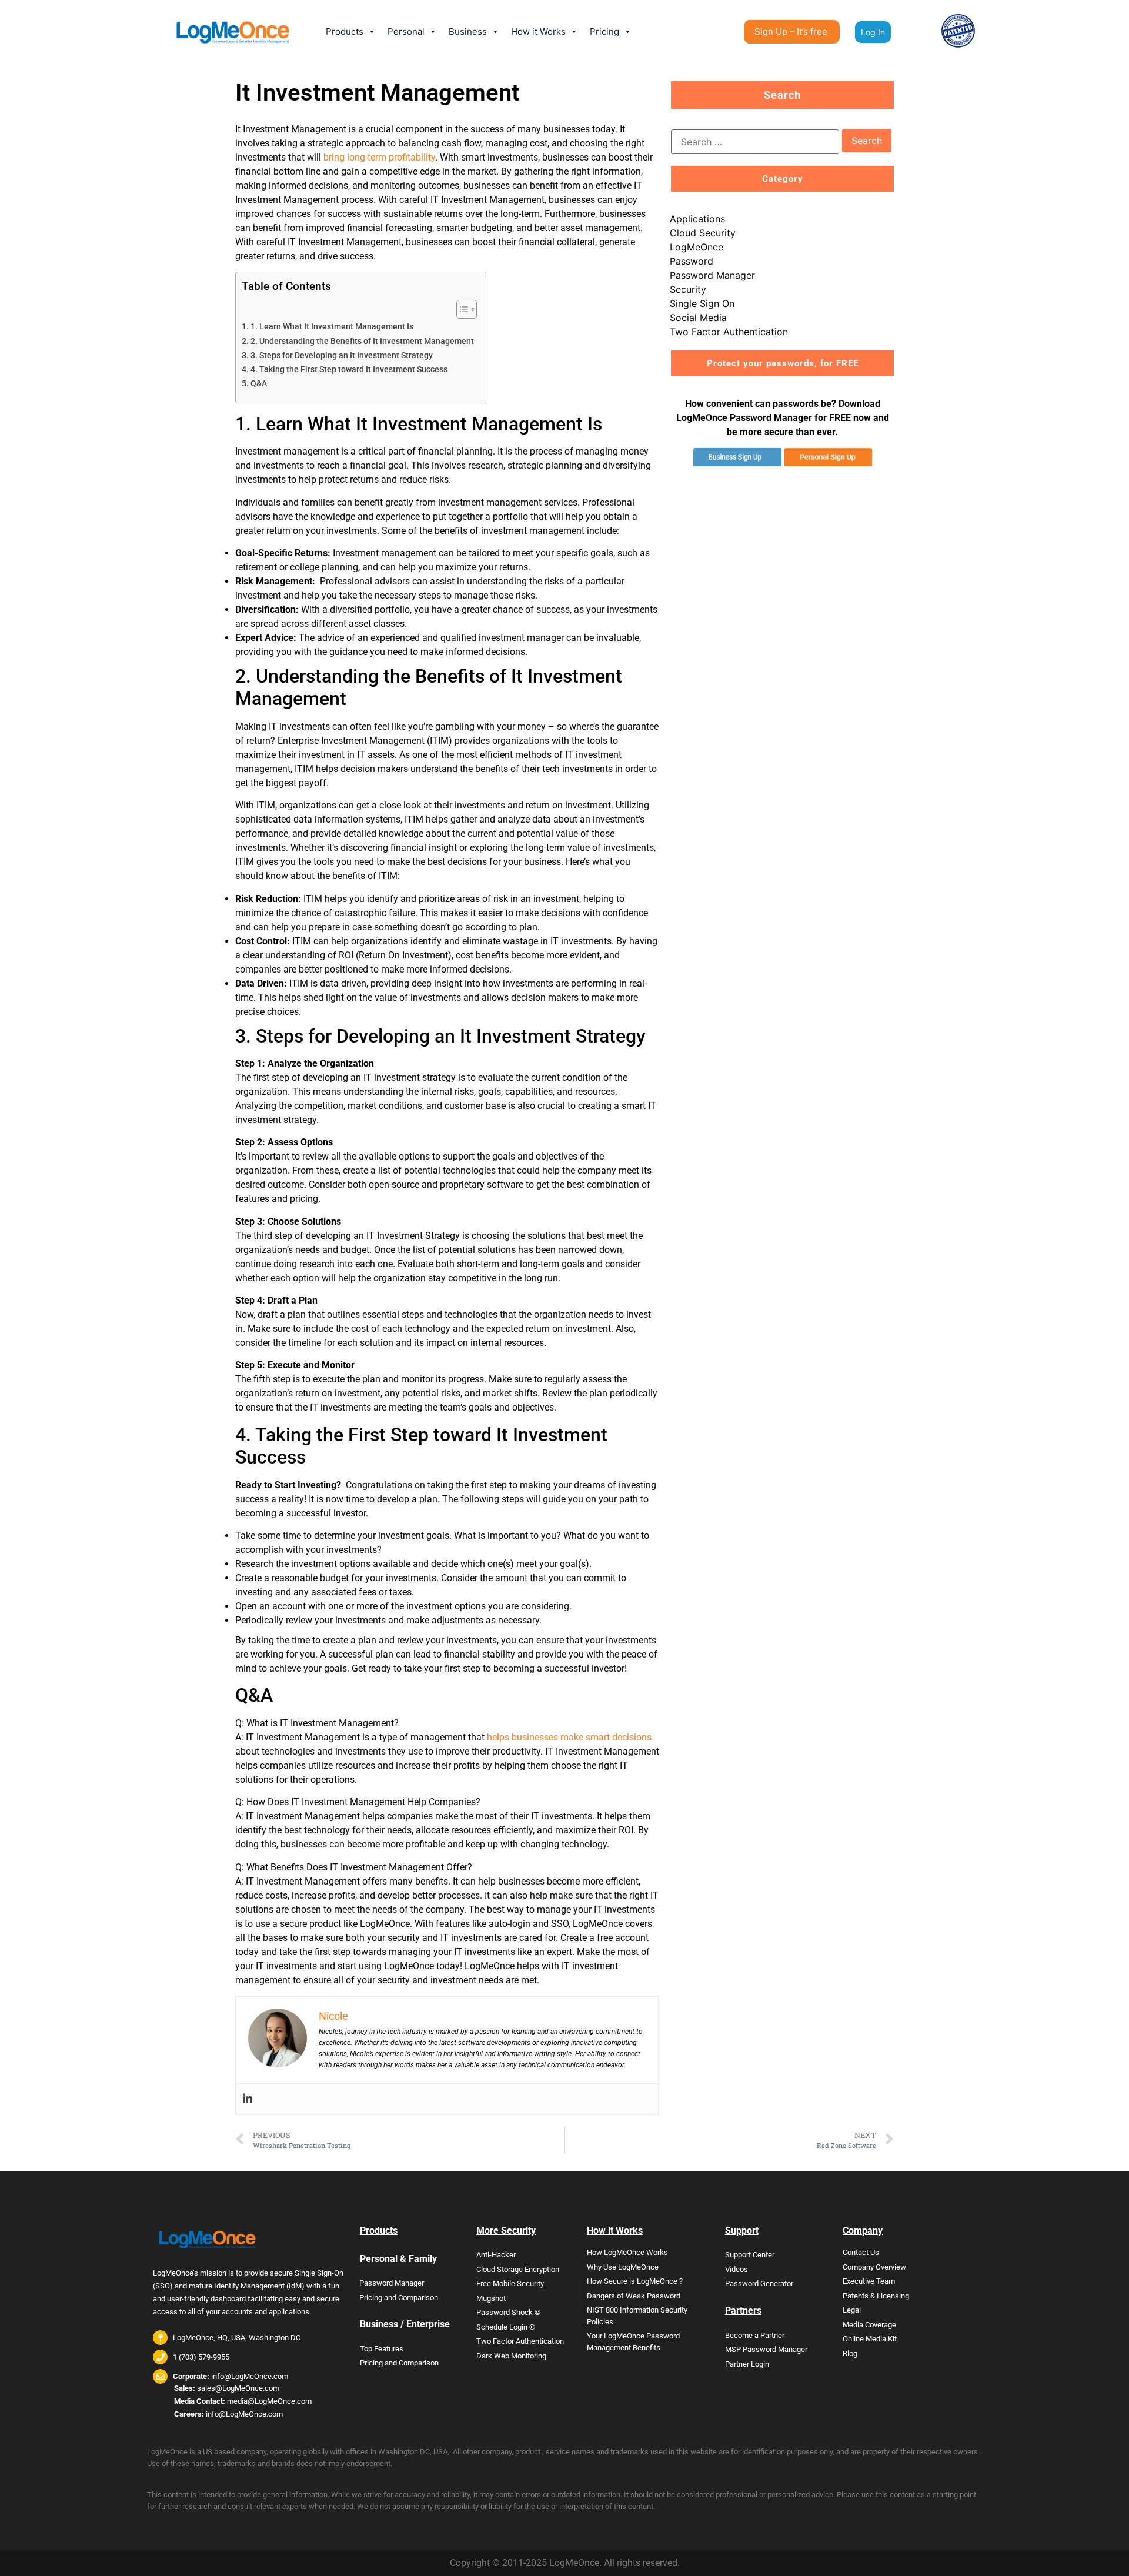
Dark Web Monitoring (511, 2356)
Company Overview (874, 2267)
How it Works (538, 31)
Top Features (382, 2349)
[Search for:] (755, 142)
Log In (873, 32)
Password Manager (712, 275)
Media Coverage (869, 2325)
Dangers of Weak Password (634, 2296)
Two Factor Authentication (729, 332)
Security (688, 289)
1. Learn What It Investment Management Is (332, 327)
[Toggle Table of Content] (461, 309)
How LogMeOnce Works (627, 2252)
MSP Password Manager (766, 2349)
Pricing (604, 31)
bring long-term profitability (379, 157)
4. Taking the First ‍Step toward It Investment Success (349, 370)
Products (345, 31)
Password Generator (759, 2283)
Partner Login (747, 2364)
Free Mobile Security (510, 2283)
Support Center (750, 2255)
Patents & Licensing (876, 2296)
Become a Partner (755, 2335)
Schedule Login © (506, 2327)
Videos (736, 2269)
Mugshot (491, 2298)
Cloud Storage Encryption (518, 2269)
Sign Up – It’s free (791, 31)
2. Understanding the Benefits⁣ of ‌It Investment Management (362, 341)
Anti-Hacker (496, 2255)
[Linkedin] (248, 2099)
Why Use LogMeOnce (623, 2267)
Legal (852, 2310)
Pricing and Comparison (399, 2298)
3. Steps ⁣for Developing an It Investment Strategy (342, 355)
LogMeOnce (697, 247)
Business (468, 31)
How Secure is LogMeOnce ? (635, 2281)
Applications (697, 219)
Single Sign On (702, 303)
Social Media (698, 318)
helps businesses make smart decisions (569, 1737)
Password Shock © (508, 2312)
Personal (406, 31)
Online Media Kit (870, 2339)
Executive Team (869, 2281)
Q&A (259, 384)
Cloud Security (703, 233)
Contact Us (861, 2252)
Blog (850, 2353)
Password (692, 261)
